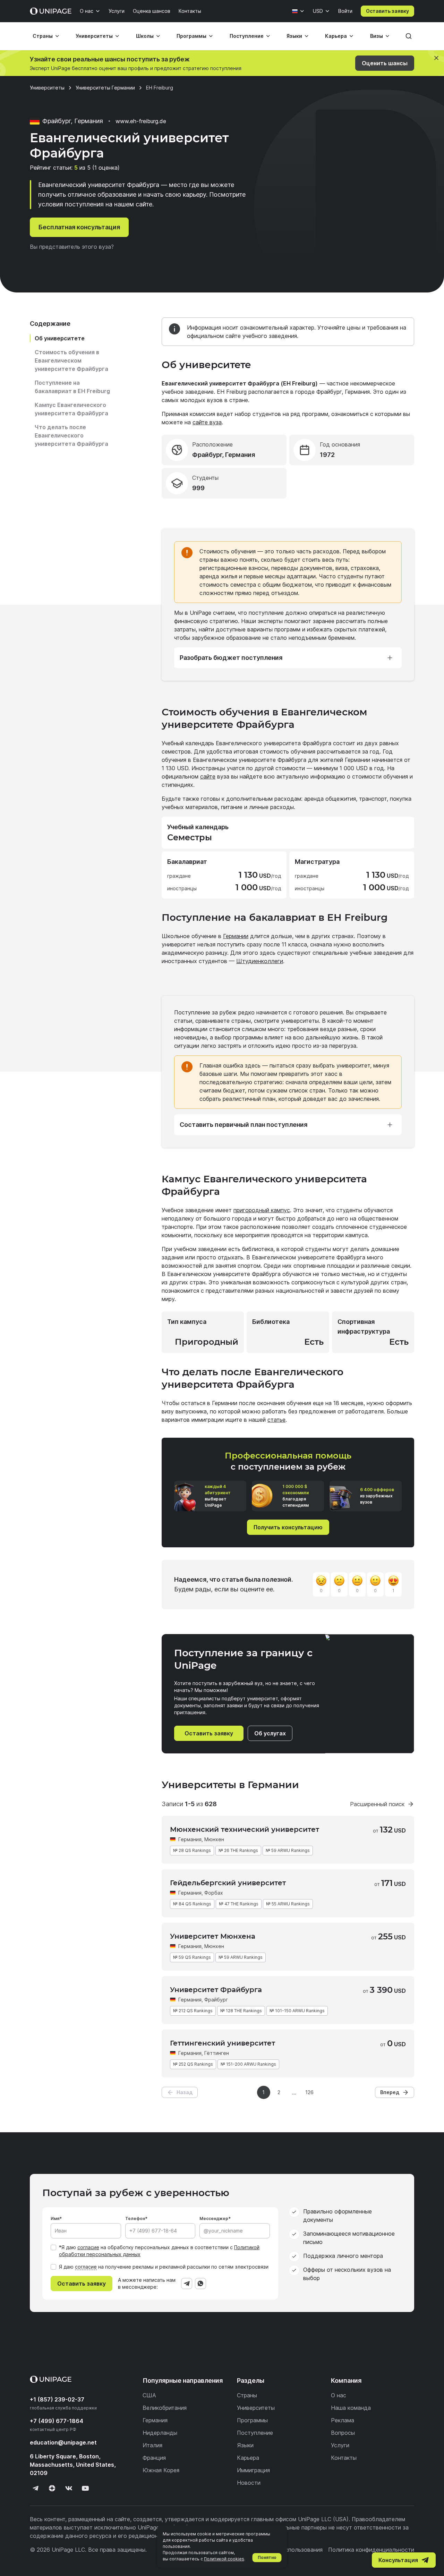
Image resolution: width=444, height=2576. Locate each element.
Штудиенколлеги (260, 961)
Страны (43, 36)
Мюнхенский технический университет (245, 1829)
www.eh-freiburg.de (141, 121)
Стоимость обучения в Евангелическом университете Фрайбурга (71, 360)
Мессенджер (214, 2218)
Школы (145, 36)
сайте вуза (207, 422)
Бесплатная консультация (79, 227)
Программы (191, 36)
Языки (294, 36)
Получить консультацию (288, 1527)
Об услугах (270, 1733)
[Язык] (298, 11)
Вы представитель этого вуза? (72, 247)
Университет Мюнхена (213, 1936)
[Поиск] (409, 36)
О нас (87, 11)
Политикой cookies (224, 2559)
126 (309, 2092)
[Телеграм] (35, 2488)
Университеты (94, 36)
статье (276, 1420)
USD (318, 11)
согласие (88, 2247)
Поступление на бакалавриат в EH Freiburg (72, 387)
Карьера (336, 36)
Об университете (60, 338)
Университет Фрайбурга (216, 1990)
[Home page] (51, 11)
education (63, 2442)
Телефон (135, 2218)
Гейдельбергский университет (228, 1883)
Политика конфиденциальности (371, 2550)
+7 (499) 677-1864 (57, 2421)
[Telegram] (187, 2284)
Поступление (247, 36)
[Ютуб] (85, 2488)
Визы (377, 36)
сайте (208, 776)
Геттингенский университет (223, 2043)
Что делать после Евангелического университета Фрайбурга (71, 435)
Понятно (267, 2557)
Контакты (190, 11)
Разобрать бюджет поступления (231, 658)
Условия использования (290, 2550)
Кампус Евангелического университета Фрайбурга (71, 409)
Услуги (117, 11)
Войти (345, 11)
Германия (190, 1839)
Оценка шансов (152, 11)
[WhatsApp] (200, 2284)
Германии (236, 936)
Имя (55, 2218)
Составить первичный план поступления (244, 1125)
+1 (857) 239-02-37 (57, 2399)
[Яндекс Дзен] (52, 2488)
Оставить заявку (387, 11)
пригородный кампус (262, 1210)
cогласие (86, 2267)
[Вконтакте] (69, 2488)
